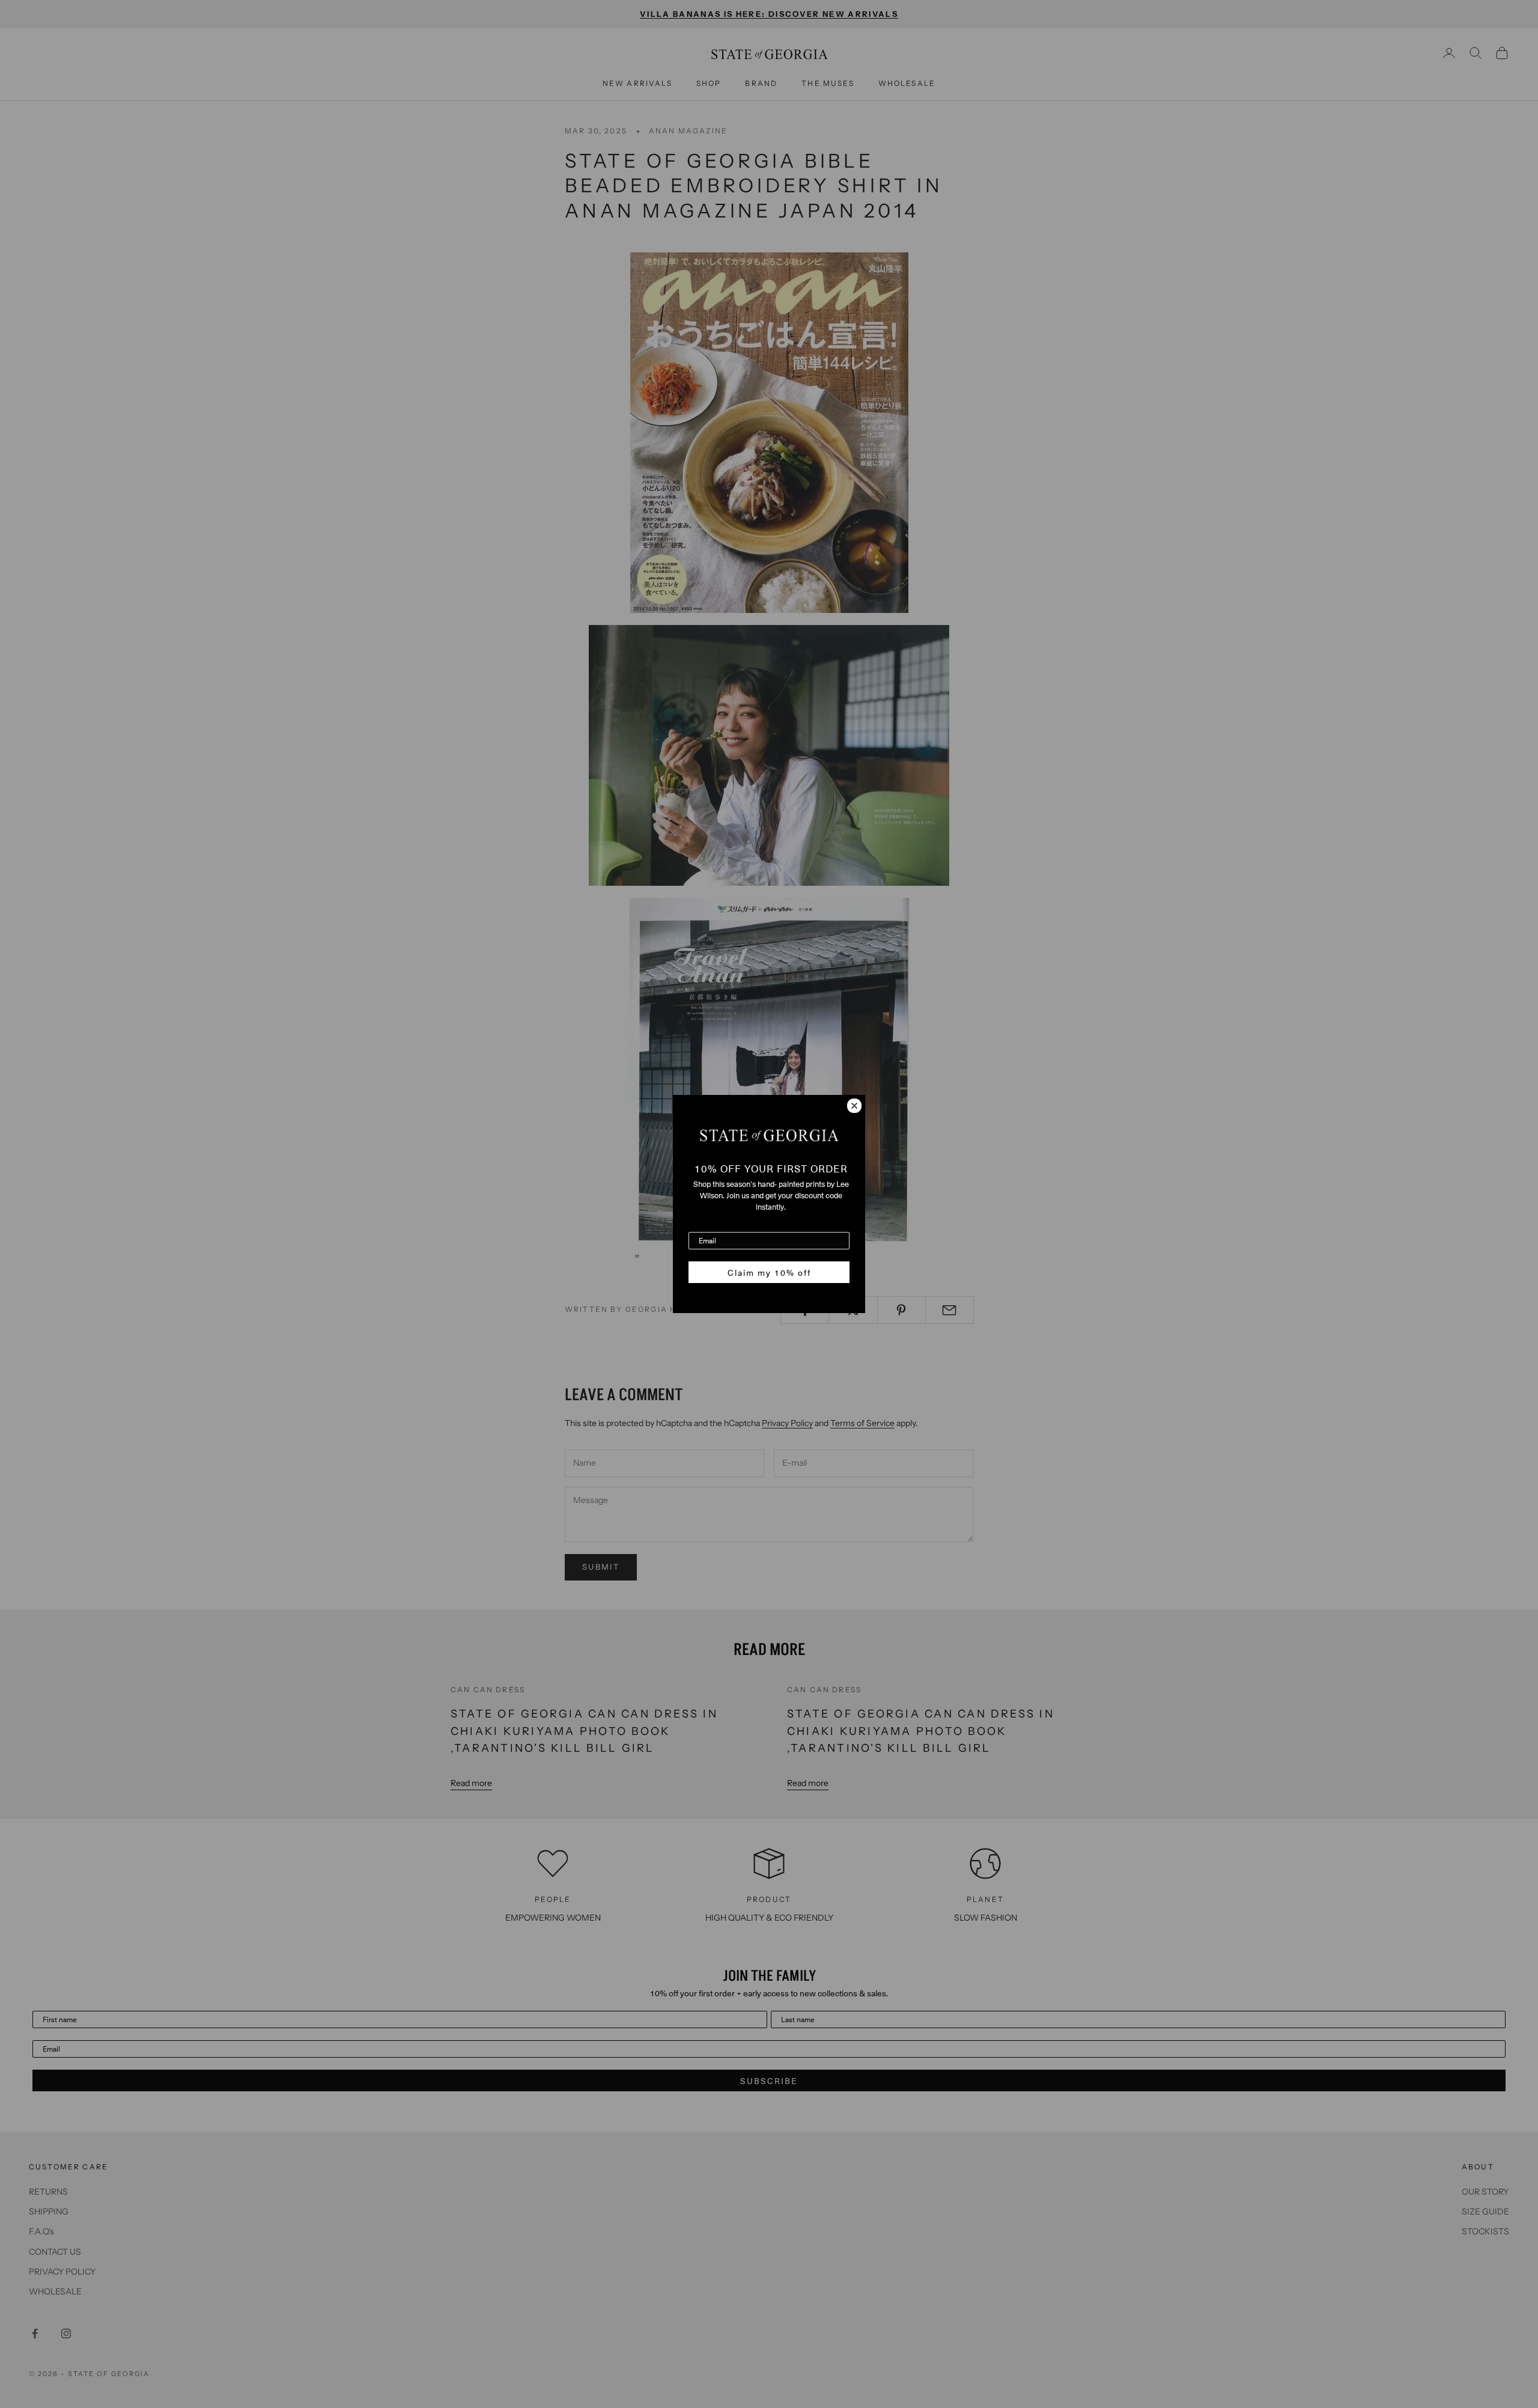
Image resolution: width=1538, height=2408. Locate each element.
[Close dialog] (854, 1106)
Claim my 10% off (769, 1272)
